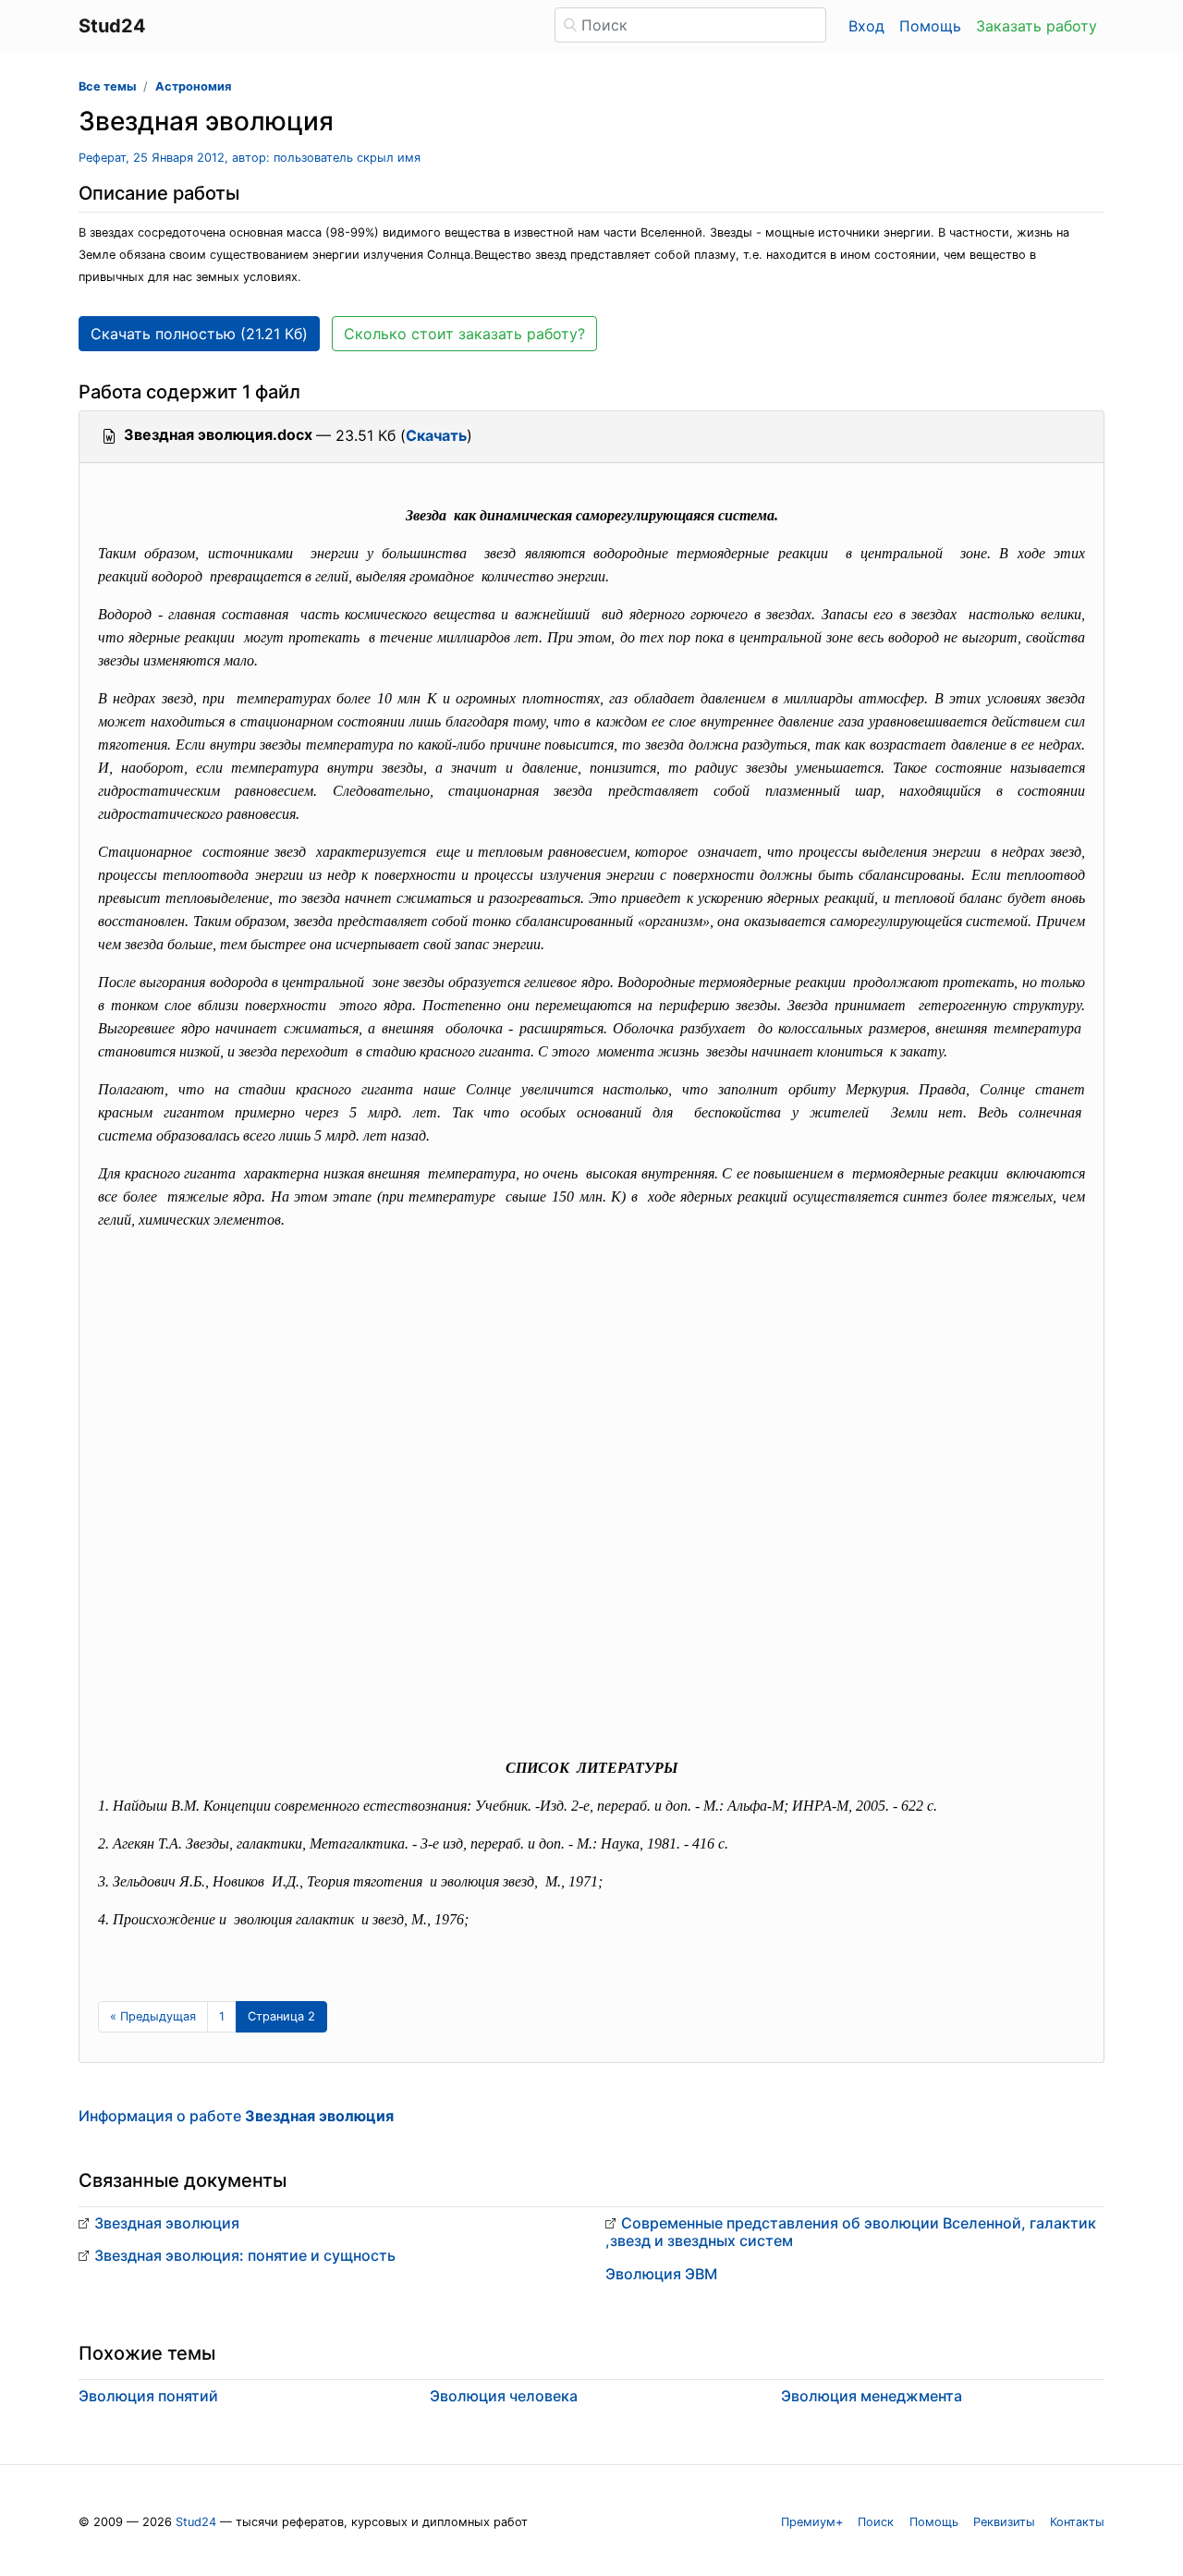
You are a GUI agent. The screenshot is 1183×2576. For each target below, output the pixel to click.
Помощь (930, 26)
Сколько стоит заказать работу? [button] (464, 334)
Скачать (436, 435)
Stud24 (196, 2522)
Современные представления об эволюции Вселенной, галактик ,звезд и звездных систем (851, 2232)
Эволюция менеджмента (872, 2396)
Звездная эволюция (167, 2223)
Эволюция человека (504, 2396)
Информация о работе (236, 2116)
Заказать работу (1037, 26)
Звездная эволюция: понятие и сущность (245, 2255)
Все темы (107, 86)
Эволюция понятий (148, 2396)
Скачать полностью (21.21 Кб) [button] (199, 334)
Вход (866, 26)
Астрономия (193, 86)
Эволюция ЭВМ (661, 2274)
